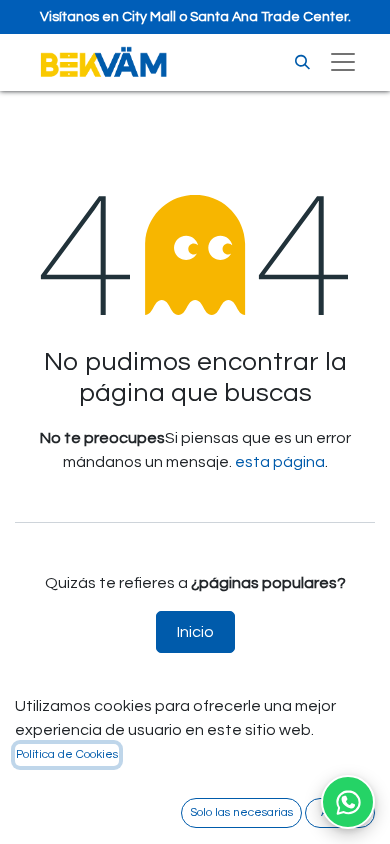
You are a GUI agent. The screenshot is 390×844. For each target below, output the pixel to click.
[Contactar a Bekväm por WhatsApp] (348, 802)
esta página (280, 462)
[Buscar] (302, 62)
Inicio (195, 632)
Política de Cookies (67, 754)
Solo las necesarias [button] (241, 812)
